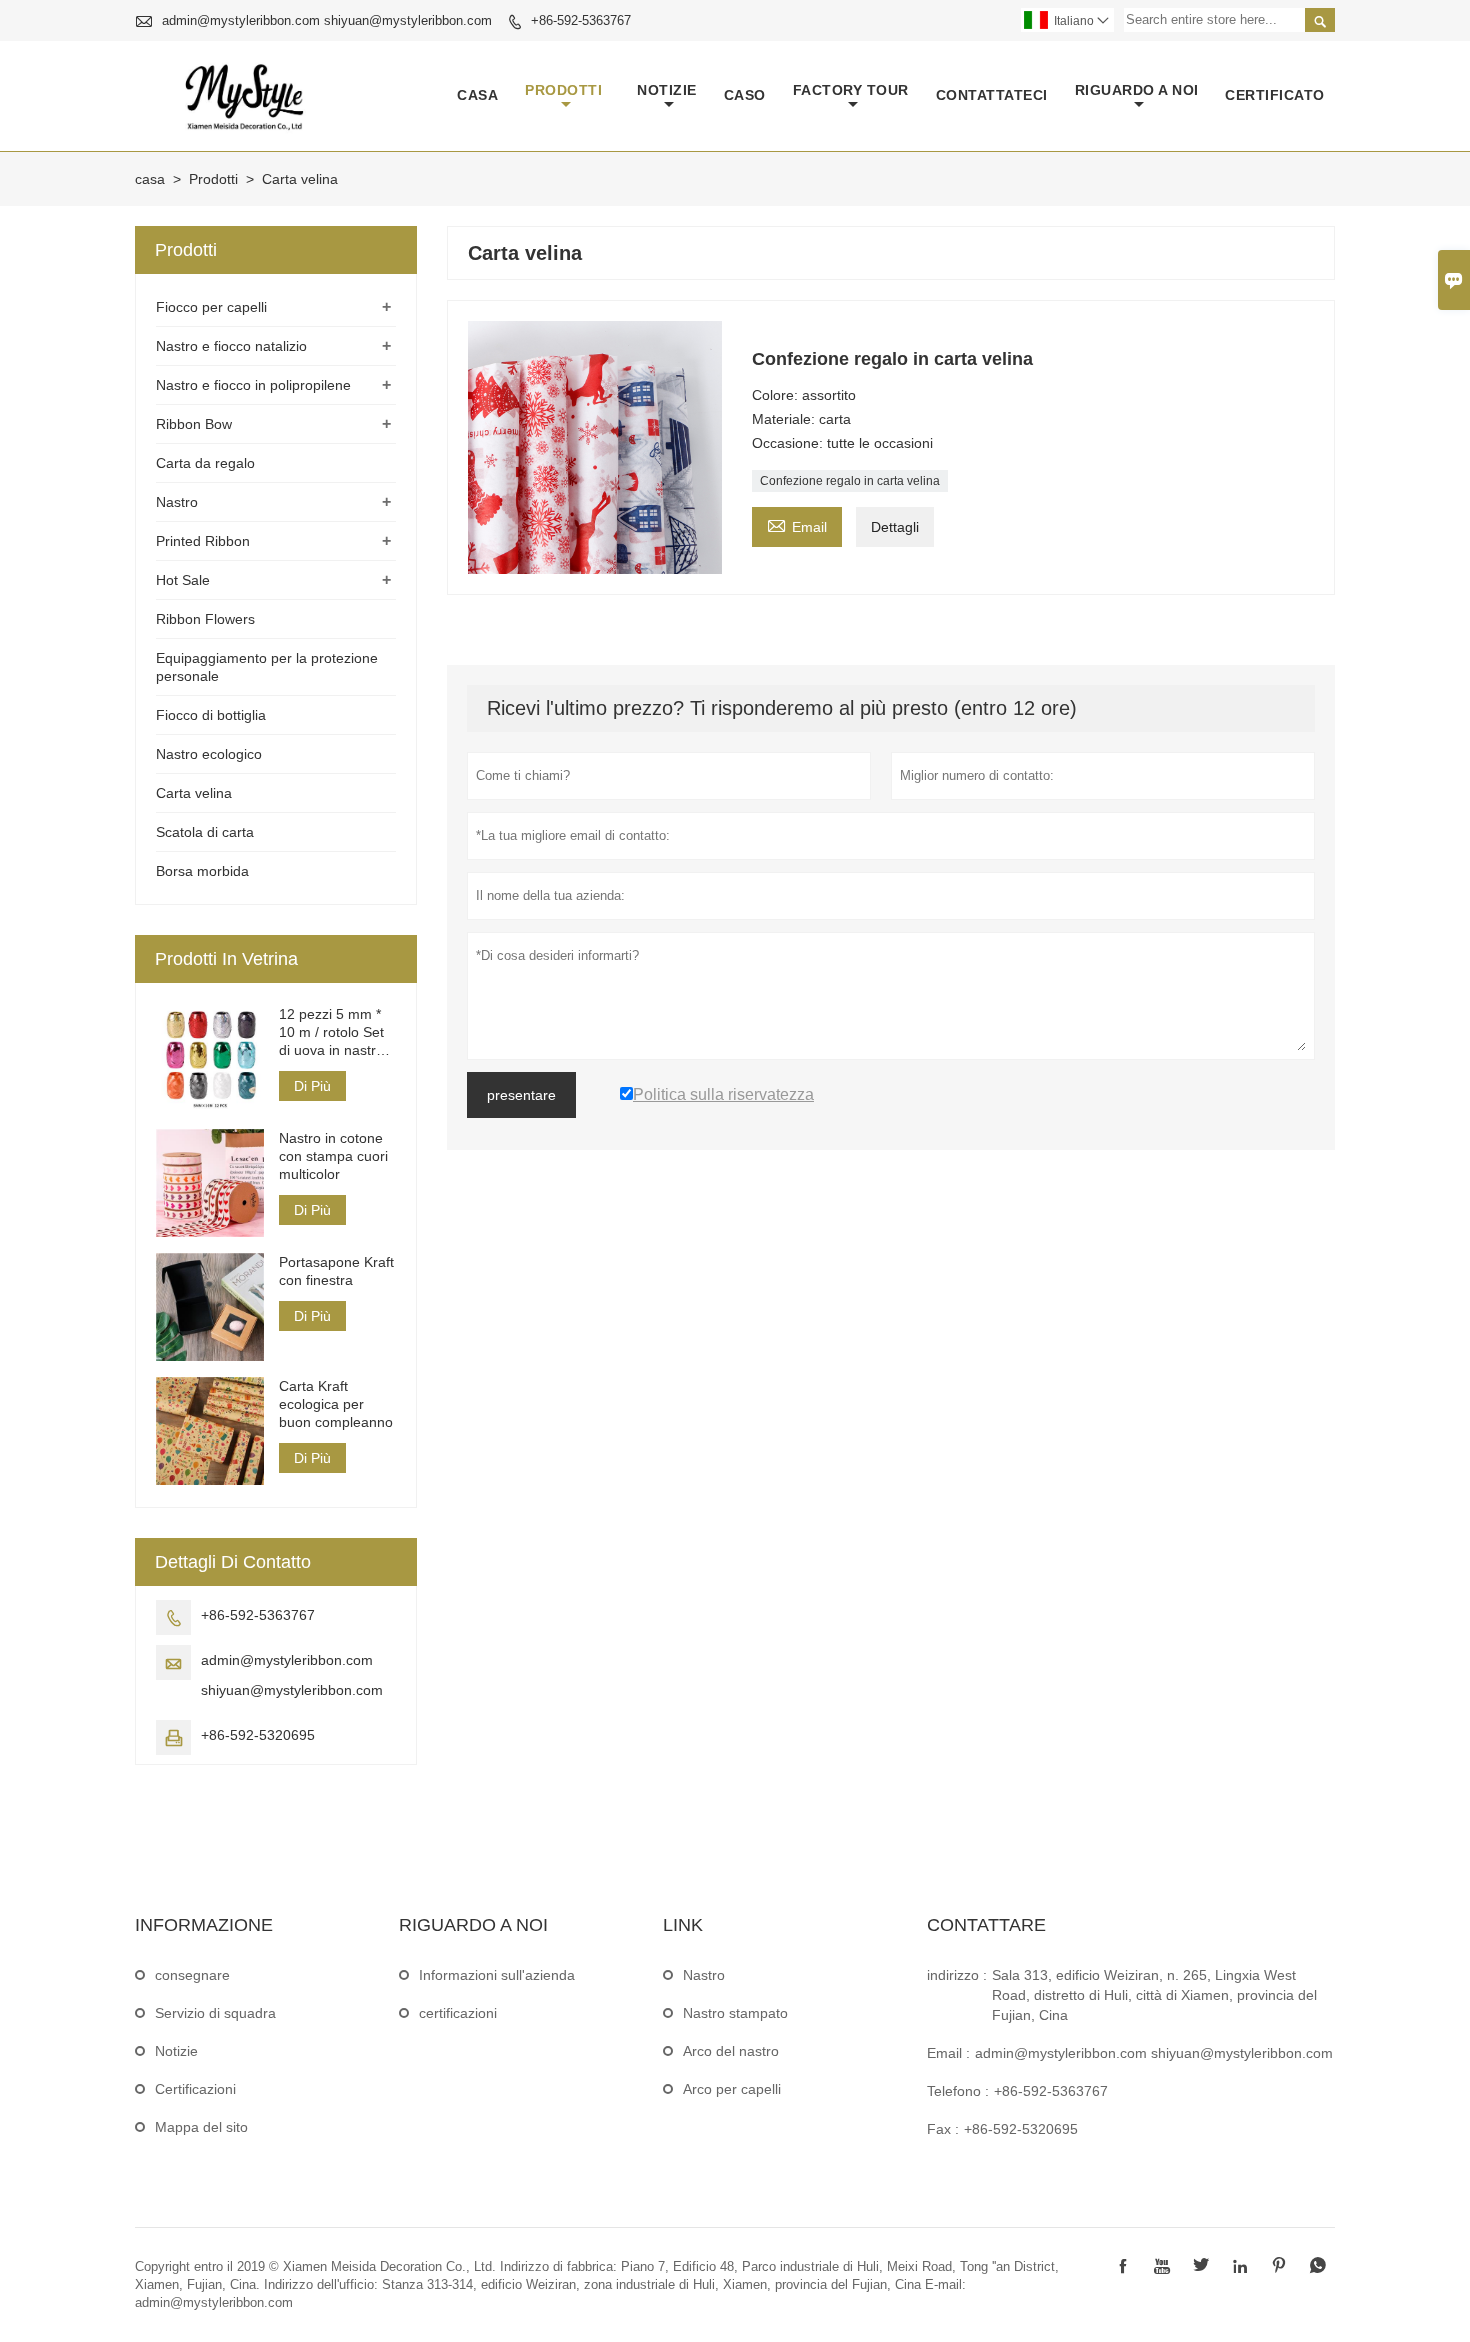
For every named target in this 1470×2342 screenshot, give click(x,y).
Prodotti (563, 90)
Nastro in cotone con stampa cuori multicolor (333, 1156)
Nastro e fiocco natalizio (231, 346)
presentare (521, 1095)
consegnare (192, 1975)
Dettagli (895, 527)
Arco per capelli (732, 2089)
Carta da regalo (205, 463)
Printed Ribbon (203, 541)
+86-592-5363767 (581, 20)
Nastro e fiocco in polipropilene (253, 385)
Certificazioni (195, 2089)
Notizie (176, 2051)
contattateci (992, 95)
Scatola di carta (205, 832)
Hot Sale (183, 580)
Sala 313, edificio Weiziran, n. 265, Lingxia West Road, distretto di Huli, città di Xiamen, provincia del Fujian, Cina (1154, 1995)
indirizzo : (957, 1975)
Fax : (943, 2129)
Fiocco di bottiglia (211, 715)
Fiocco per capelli (211, 307)
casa (477, 95)
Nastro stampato (735, 2013)
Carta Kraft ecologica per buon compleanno (336, 1404)
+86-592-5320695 (258, 1735)
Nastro (177, 502)
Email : (948, 2053)
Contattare (986, 1925)
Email (797, 524)
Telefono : (958, 2091)
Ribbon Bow (194, 424)
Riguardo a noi (1137, 90)
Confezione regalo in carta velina (850, 481)
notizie (667, 90)
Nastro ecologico (209, 754)
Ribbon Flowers (205, 619)
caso (745, 95)
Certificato (1275, 95)
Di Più (312, 1086)
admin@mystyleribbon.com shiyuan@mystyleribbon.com (327, 20)
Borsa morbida (202, 871)
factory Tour (851, 90)
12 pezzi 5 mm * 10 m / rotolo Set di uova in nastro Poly (331, 1032)
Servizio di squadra (215, 2013)
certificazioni (458, 2013)
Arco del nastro (731, 2051)
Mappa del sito (201, 2127)
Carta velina (194, 793)
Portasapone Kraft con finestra (336, 1271)
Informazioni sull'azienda (497, 1975)
